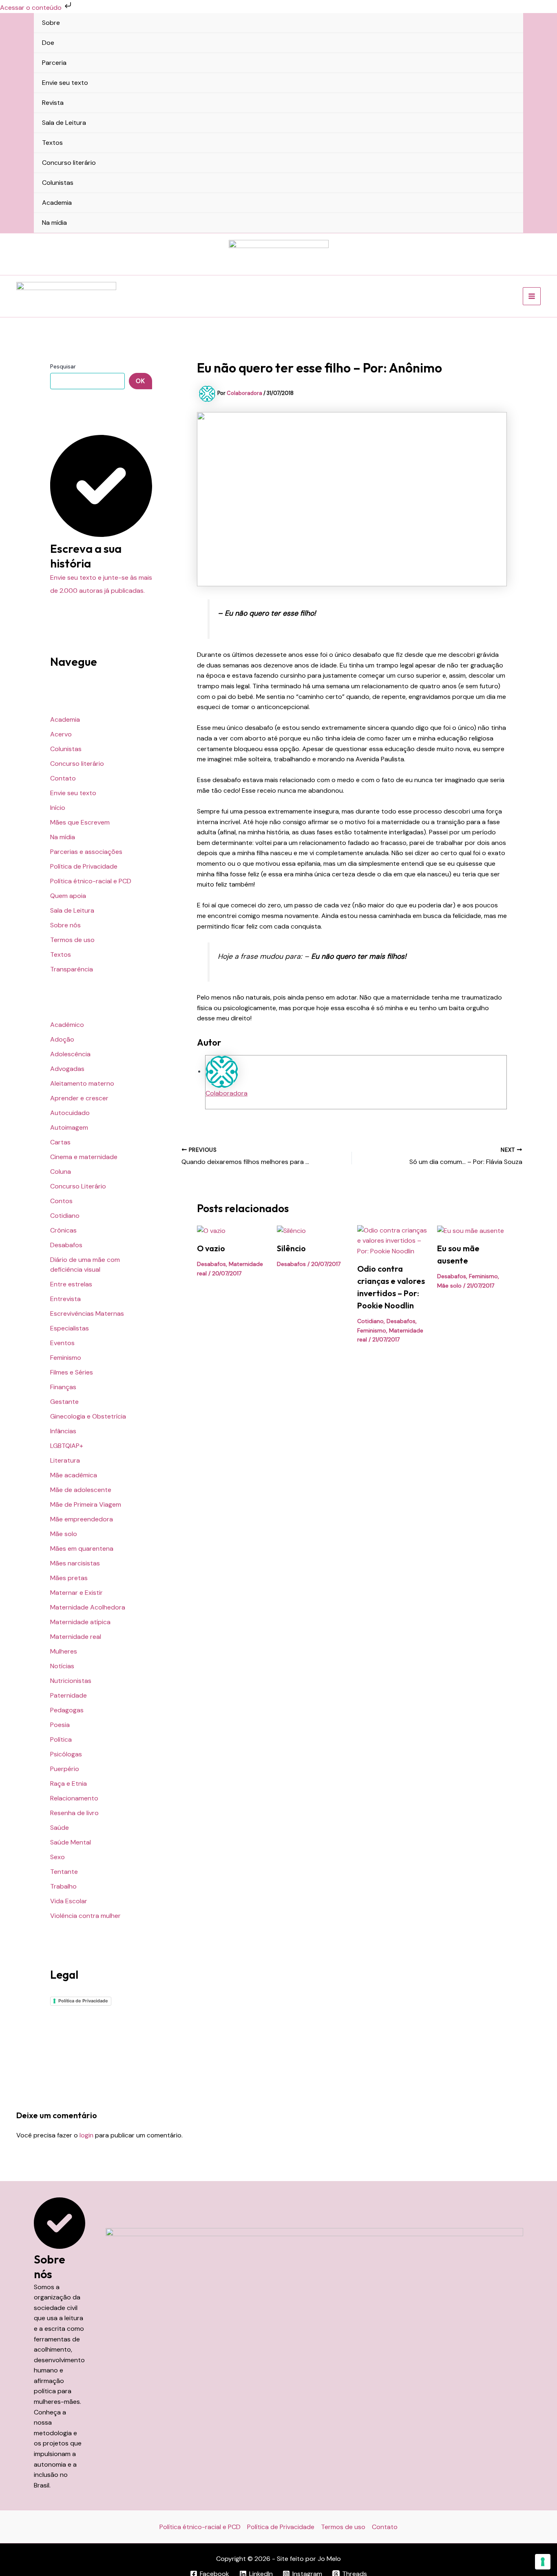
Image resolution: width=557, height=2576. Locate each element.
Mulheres (64, 1651)
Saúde (60, 1828)
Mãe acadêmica (74, 1475)
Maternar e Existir (76, 1593)
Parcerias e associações (86, 852)
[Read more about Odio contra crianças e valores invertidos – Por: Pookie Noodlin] (392, 1240)
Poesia (60, 1725)
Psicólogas (66, 1754)
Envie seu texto (65, 83)
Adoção (62, 1039)
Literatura (65, 1460)
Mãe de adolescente (81, 1490)
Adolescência (70, 1054)
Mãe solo (64, 1534)
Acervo (61, 734)
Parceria (54, 63)
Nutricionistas (71, 1681)
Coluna (61, 1172)
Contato (63, 778)
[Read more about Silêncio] (291, 1230)
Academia (57, 203)
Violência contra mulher (85, 1916)
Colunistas (58, 183)
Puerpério (65, 1769)
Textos (52, 143)
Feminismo (66, 1358)
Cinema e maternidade (84, 1157)
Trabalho (63, 1886)
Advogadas (67, 1069)
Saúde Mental (71, 1842)
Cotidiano (65, 1216)
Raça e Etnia (69, 1783)
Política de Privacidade (84, 866)
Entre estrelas (71, 1284)
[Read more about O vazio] (211, 1230)
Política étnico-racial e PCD (91, 881)
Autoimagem (69, 1127)
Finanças (63, 1387)
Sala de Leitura (64, 123)
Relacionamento (74, 1798)
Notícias (62, 1666)
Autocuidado (70, 1113)
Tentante (64, 1872)
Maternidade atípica (80, 1622)
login (86, 2135)
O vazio (211, 1248)
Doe (48, 43)
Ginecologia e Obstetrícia (88, 1416)
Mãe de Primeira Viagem (86, 1504)
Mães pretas (69, 1578)
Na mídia (54, 223)
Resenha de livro (74, 1813)
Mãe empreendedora (82, 1519)
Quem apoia (68, 896)
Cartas (60, 1142)
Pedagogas (67, 1710)
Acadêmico (67, 1025)
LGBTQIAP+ (67, 1446)
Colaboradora (227, 1093)
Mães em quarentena (82, 1548)
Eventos (62, 1343)
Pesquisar (63, 366)
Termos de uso (72, 940)
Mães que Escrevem (80, 822)
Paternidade (69, 1695)
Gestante (64, 1402)
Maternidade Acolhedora (88, 1607)
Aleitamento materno (82, 1083)
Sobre (51, 23)
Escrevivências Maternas (87, 1313)
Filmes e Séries (72, 1372)
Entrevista (65, 1299)
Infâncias (63, 1431)
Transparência (72, 969)
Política (61, 1739)
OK (140, 381)
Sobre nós (65, 925)
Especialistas (70, 1328)
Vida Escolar (69, 1901)
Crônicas (63, 1230)
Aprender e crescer (79, 1098)
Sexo (57, 1857)
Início (58, 808)
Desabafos (66, 1245)
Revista (53, 103)
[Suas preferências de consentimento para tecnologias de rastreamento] (543, 2562)
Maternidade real (76, 1637)
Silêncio (291, 1248)
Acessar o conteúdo (32, 8)
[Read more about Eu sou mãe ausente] (471, 1230)
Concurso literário (69, 163)
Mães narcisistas (75, 1563)
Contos (61, 1201)
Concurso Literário (78, 1186)
